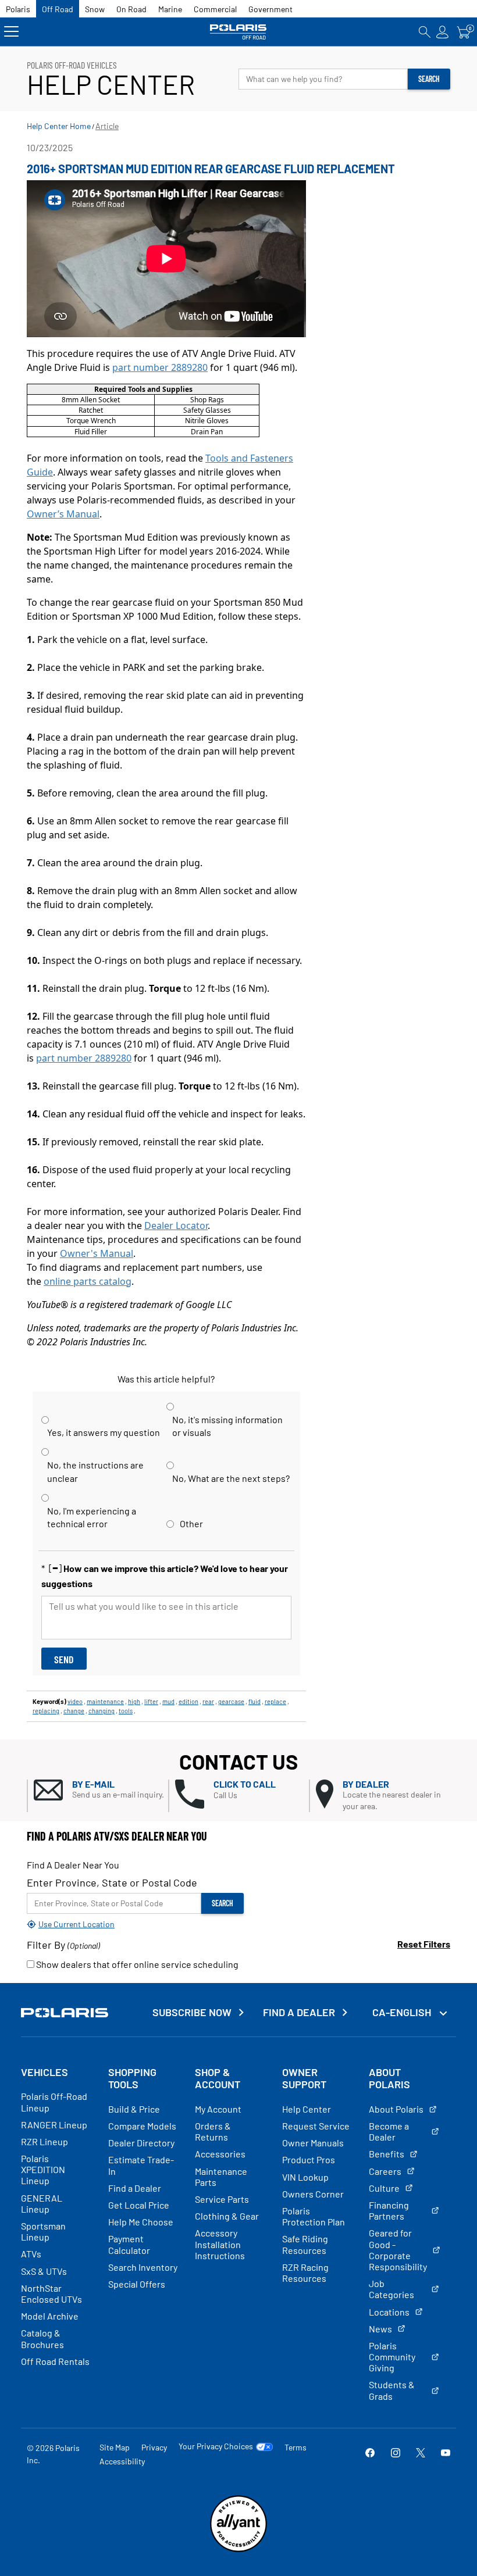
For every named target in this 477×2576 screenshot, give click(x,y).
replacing (46, 1711)
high (134, 1701)
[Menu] (11, 32)
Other (191, 1523)
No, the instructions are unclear (95, 1471)
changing (102, 1711)
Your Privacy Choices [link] (216, 2446)
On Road (131, 9)
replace (275, 1701)
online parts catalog (88, 1281)
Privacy (154, 2447)
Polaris (18, 9)
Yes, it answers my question (104, 1432)
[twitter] (421, 2454)
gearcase (231, 1701)
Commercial (215, 9)
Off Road (58, 9)
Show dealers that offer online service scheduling (136, 1964)
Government (270, 9)
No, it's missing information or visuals (227, 1426)
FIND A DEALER (299, 2012)
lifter (151, 1701)
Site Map (115, 2447)
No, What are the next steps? (231, 1478)
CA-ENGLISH (403, 2012)
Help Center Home (59, 126)
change (74, 1711)
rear (208, 1701)
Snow (95, 9)
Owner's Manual (97, 1253)
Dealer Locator (176, 1226)
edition (188, 1701)
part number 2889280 (160, 367)
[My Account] (443, 32)
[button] (101, 1790)
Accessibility (122, 2461)
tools (126, 1711)
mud (168, 1701)
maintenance (105, 1701)
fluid (254, 1701)
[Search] (425, 32)
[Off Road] (239, 32)
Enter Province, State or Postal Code (112, 1882)
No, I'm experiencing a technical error (92, 1517)
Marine (170, 9)
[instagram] (396, 2454)
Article (107, 126)
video (75, 1701)
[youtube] (446, 2454)
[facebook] (370, 2454)
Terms (296, 2447)
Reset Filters (424, 1944)
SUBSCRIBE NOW (192, 2012)
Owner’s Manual (63, 514)
